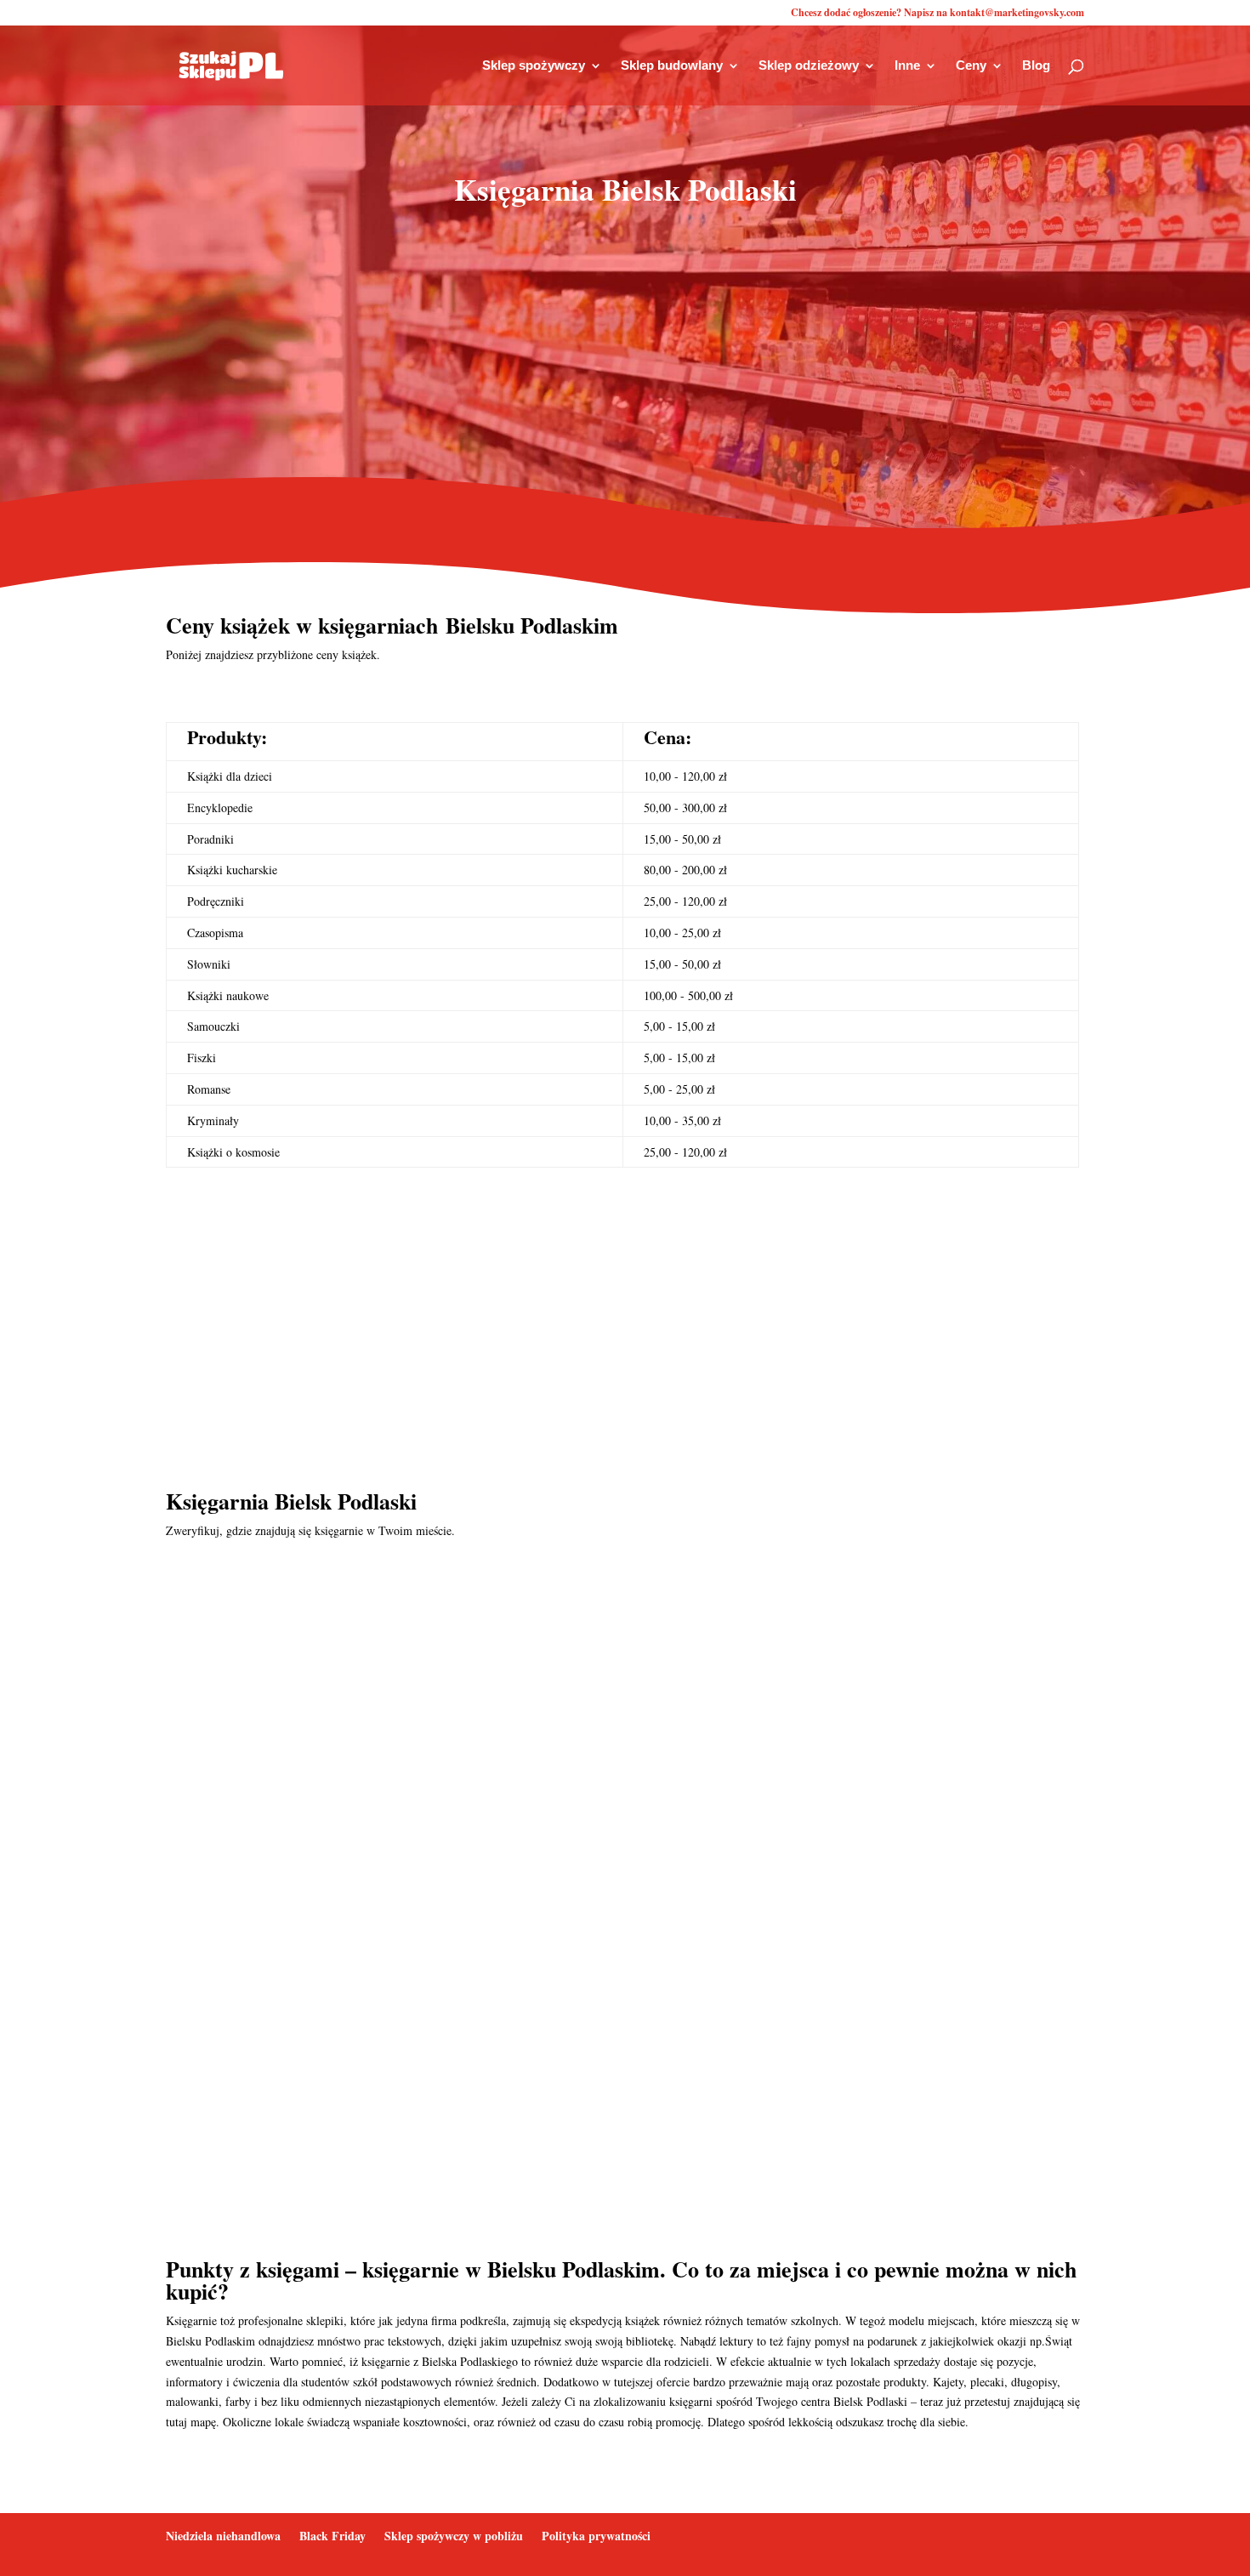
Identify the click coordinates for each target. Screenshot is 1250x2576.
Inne (907, 66)
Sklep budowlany (672, 66)
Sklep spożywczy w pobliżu (454, 2536)
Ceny (971, 66)
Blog (1036, 66)
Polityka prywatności (596, 2536)
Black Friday (332, 2536)
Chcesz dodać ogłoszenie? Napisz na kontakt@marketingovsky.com (937, 14)
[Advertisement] (625, 357)
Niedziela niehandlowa (223, 2536)
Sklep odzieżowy (809, 66)
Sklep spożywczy (534, 66)
